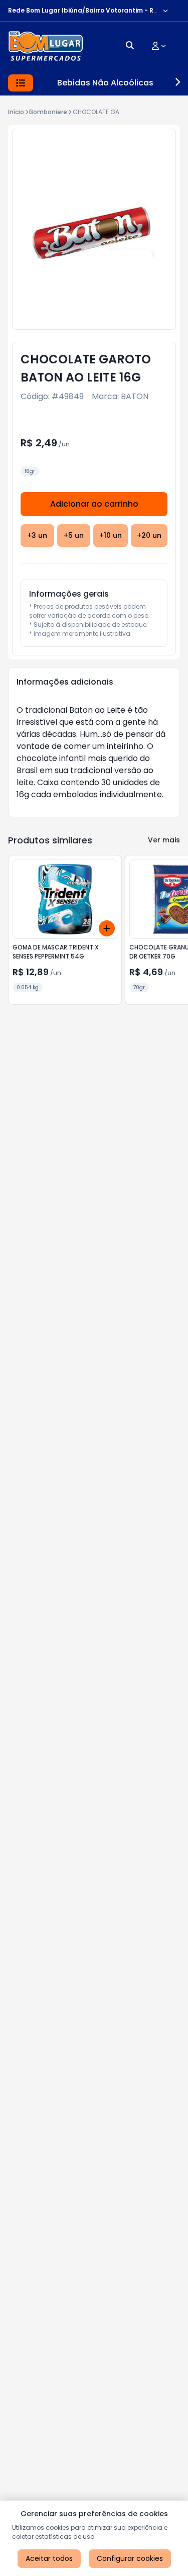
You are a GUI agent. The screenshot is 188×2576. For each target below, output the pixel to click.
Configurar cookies (130, 2558)
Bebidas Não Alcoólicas (105, 83)
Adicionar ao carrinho (94, 504)
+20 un (149, 535)
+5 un (74, 535)
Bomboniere (48, 112)
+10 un (111, 535)
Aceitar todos (49, 2558)
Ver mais (164, 840)
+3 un (37, 535)
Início (16, 112)
